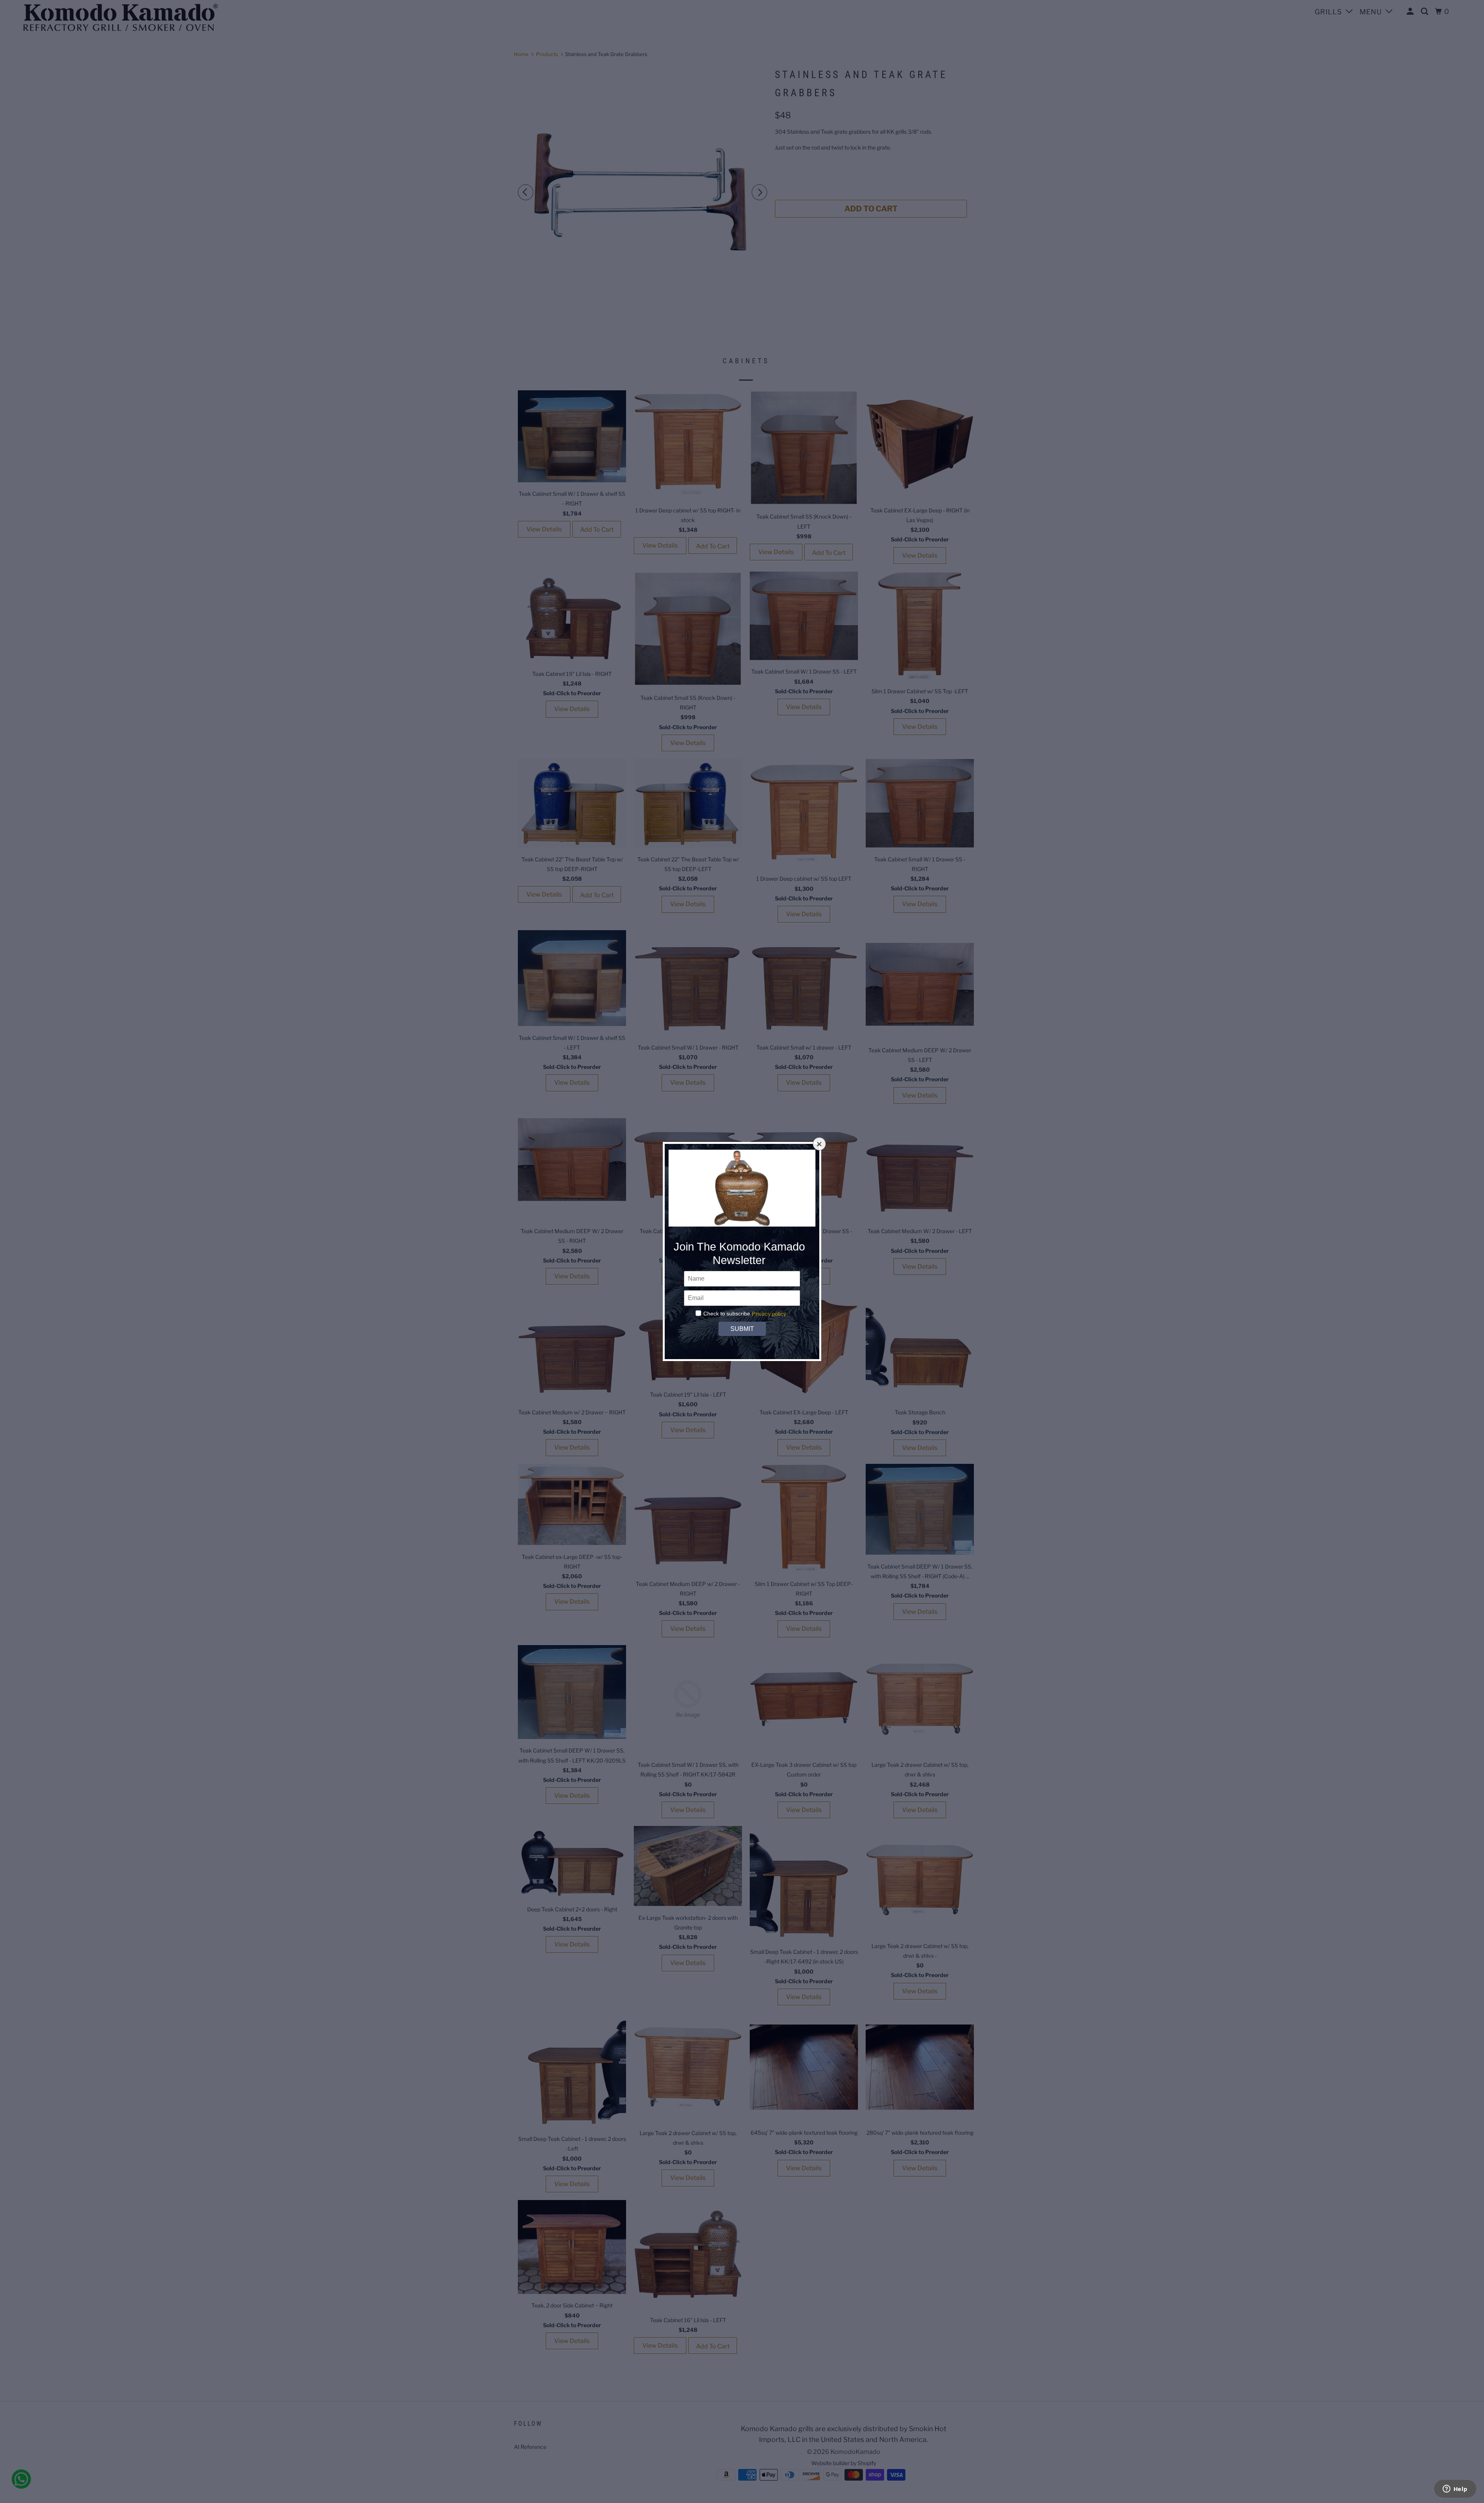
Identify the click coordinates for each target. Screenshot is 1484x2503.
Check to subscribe (727, 1314)
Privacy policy (769, 1314)
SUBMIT (742, 1329)
